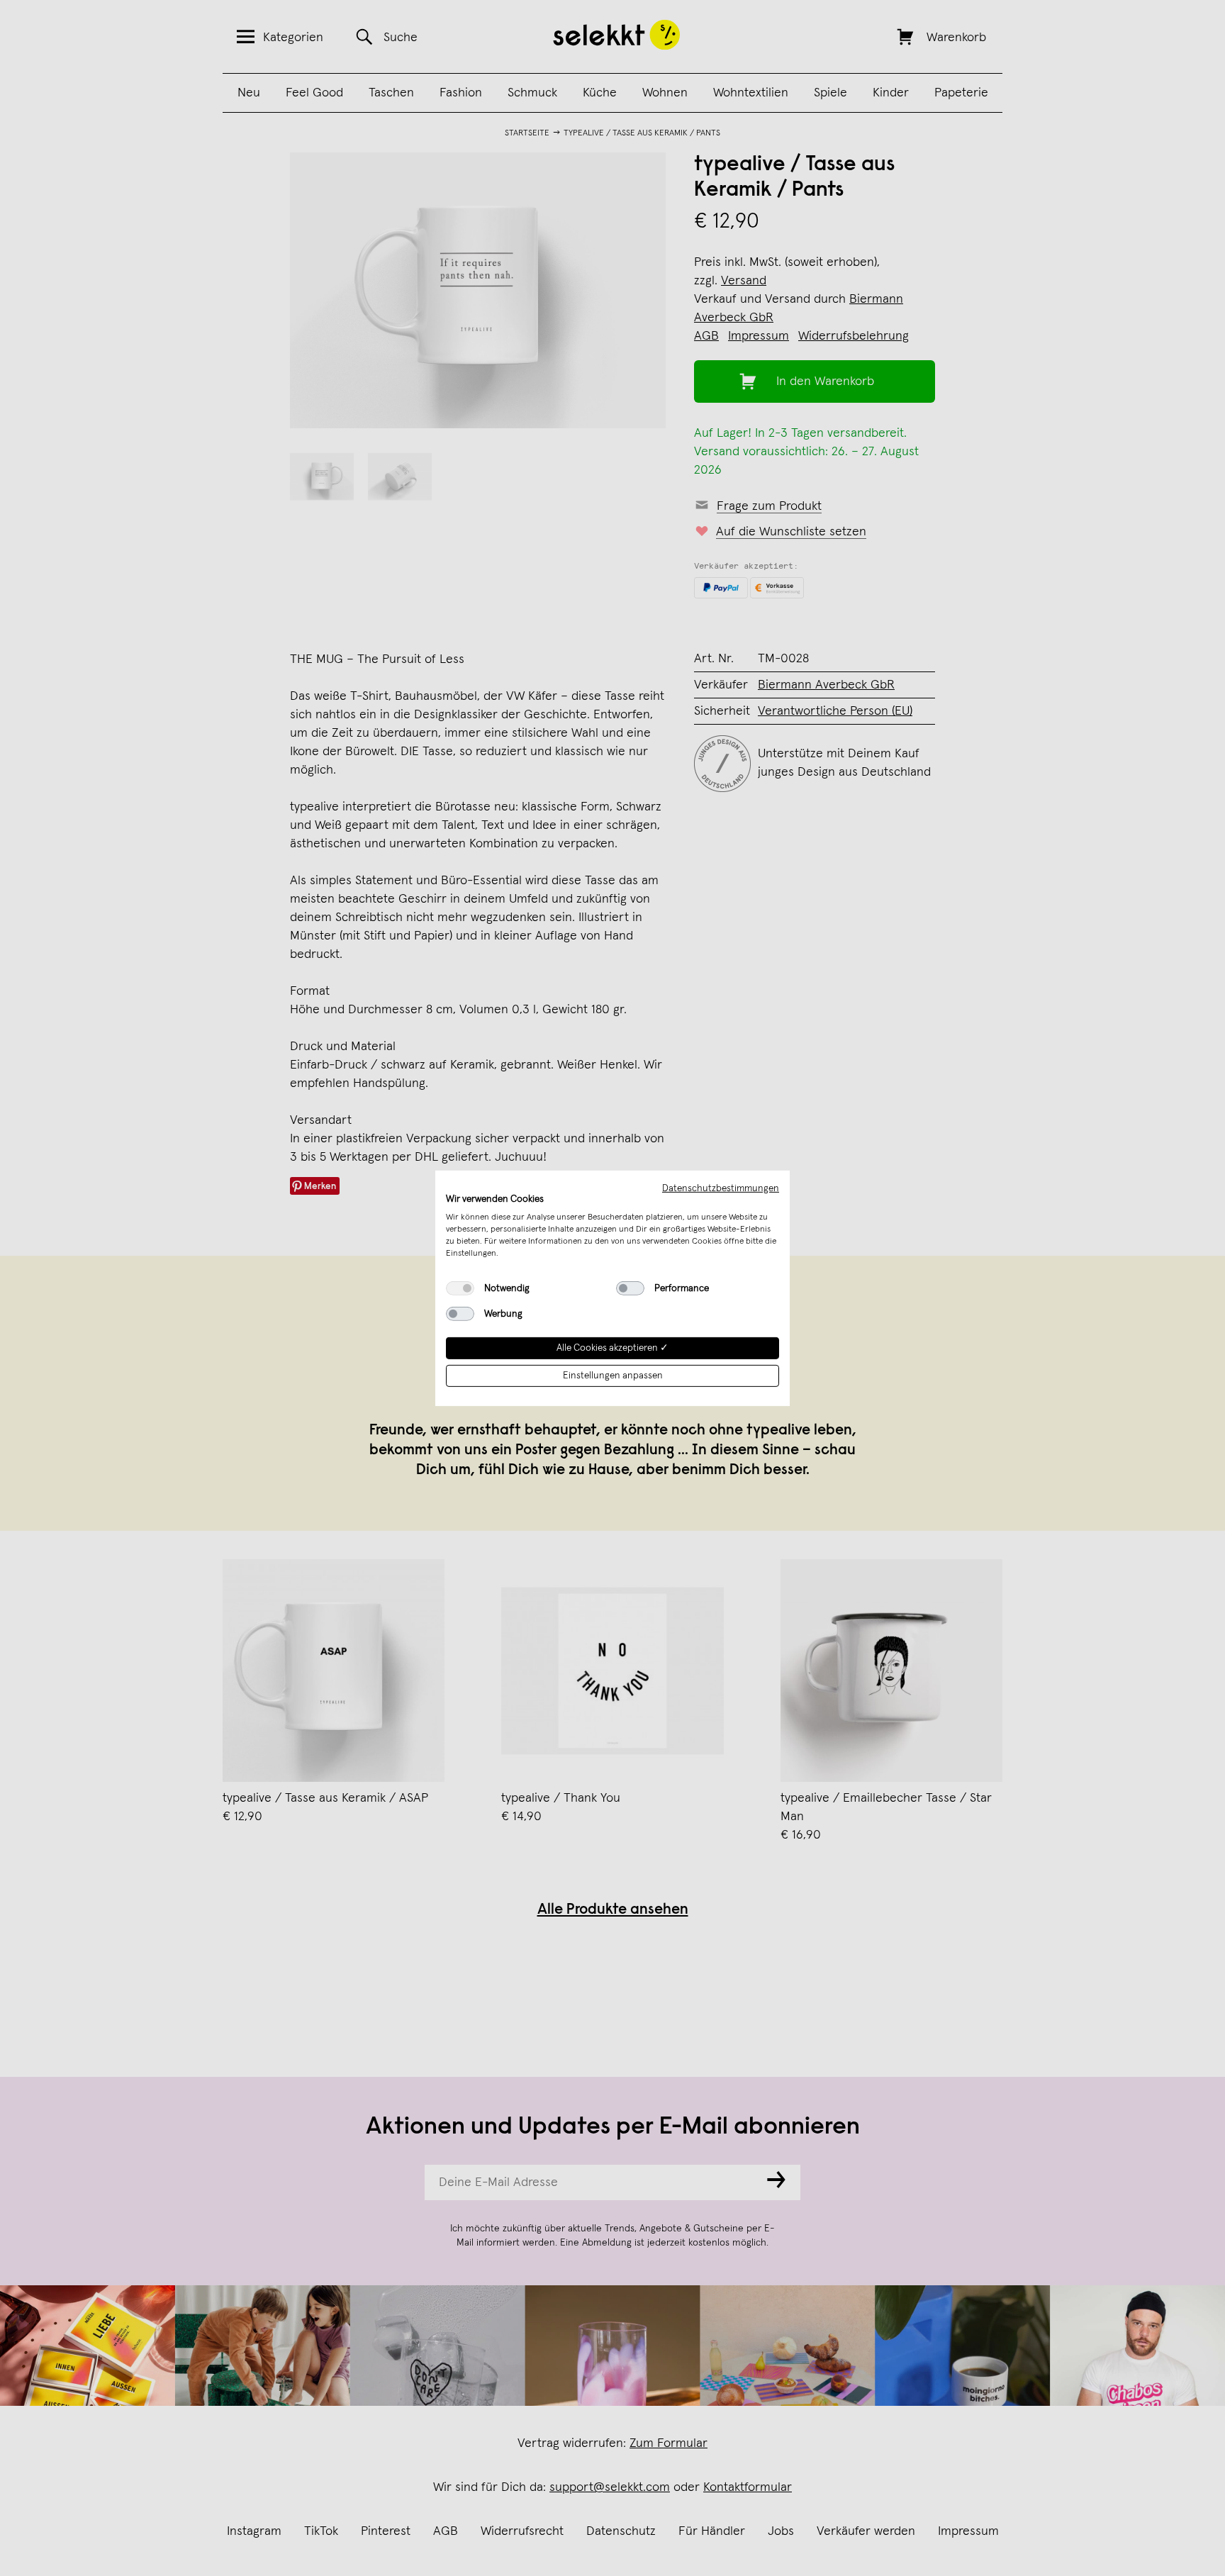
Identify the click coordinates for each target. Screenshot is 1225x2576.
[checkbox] (460, 1288)
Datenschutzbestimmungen (721, 1188)
